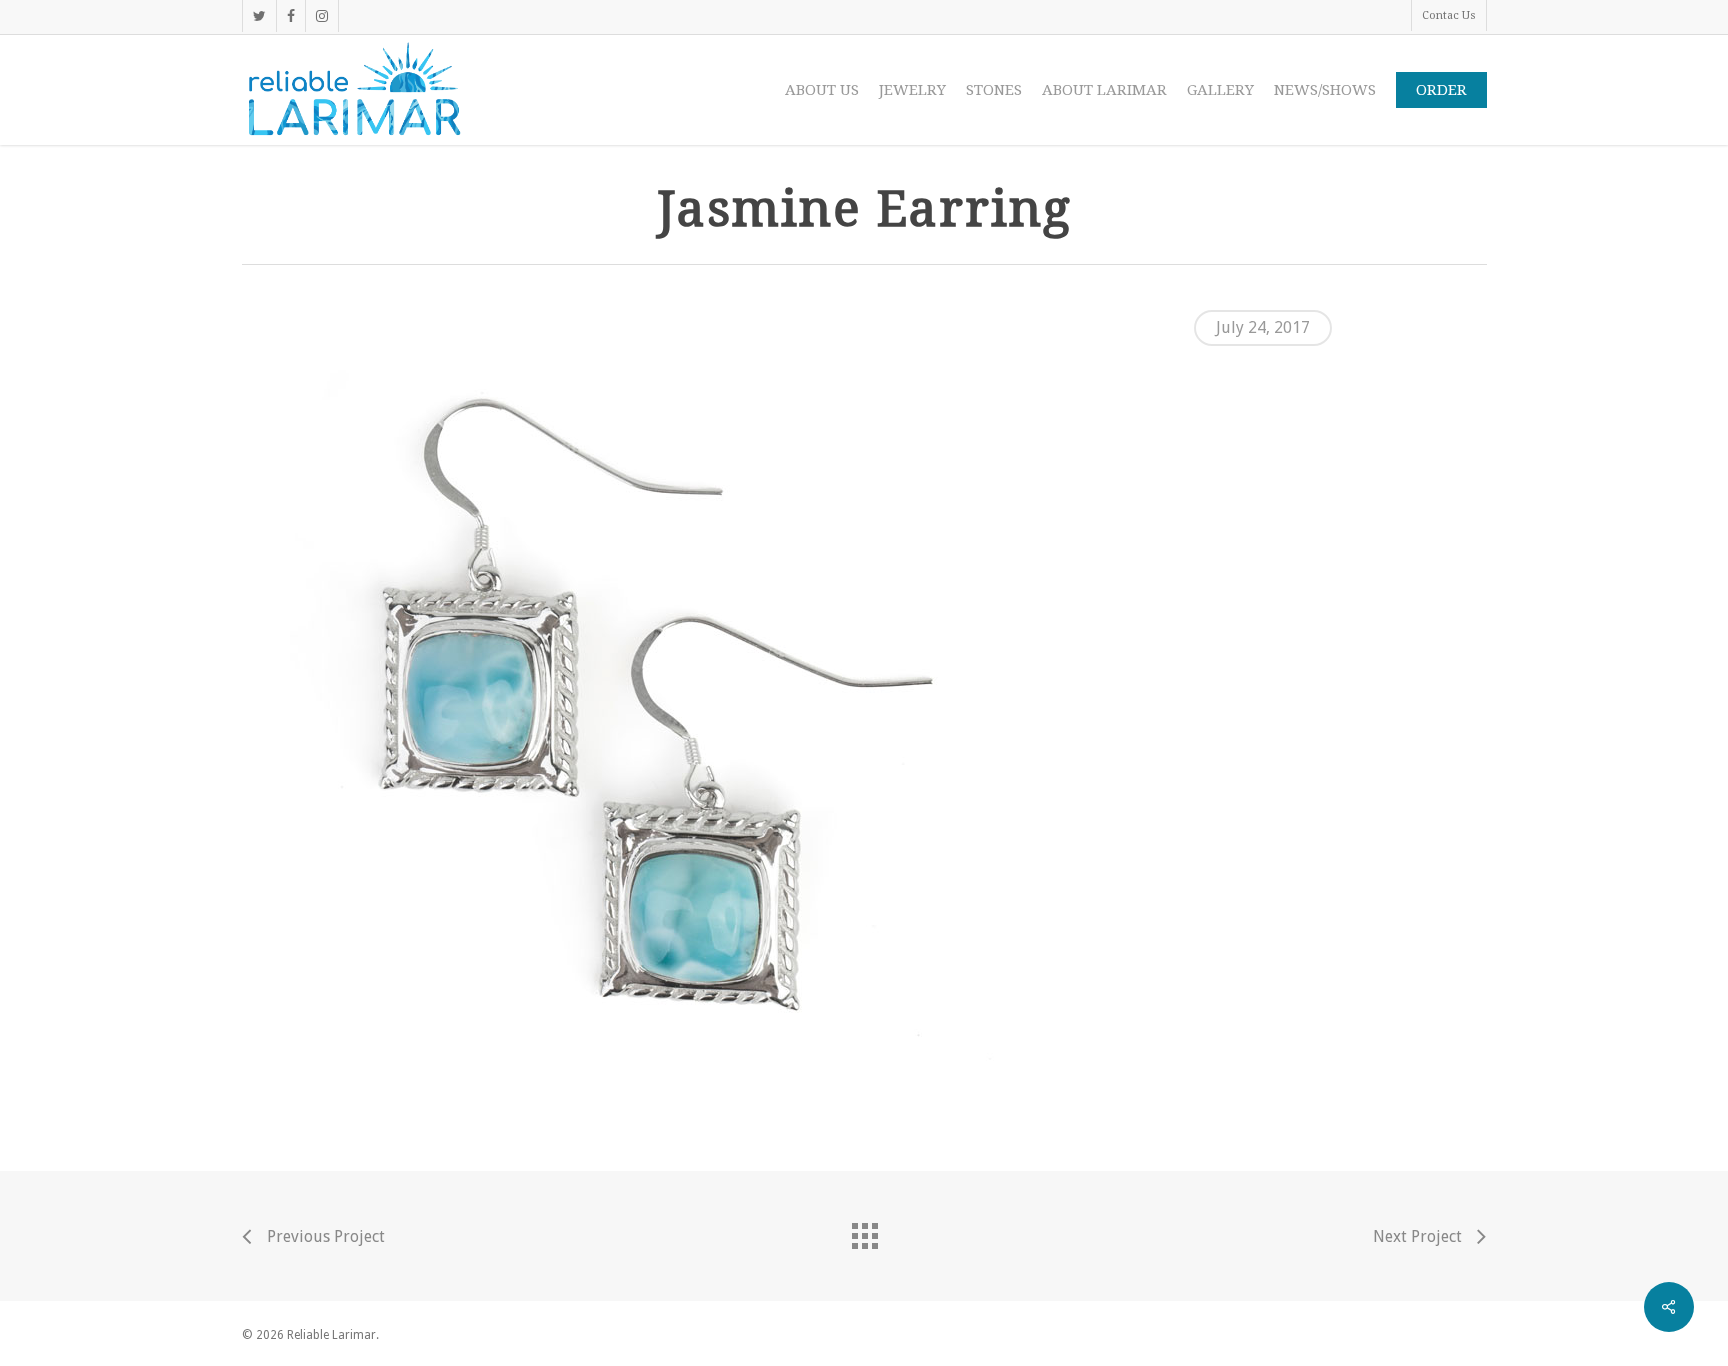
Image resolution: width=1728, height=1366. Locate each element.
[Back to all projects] (864, 1231)
